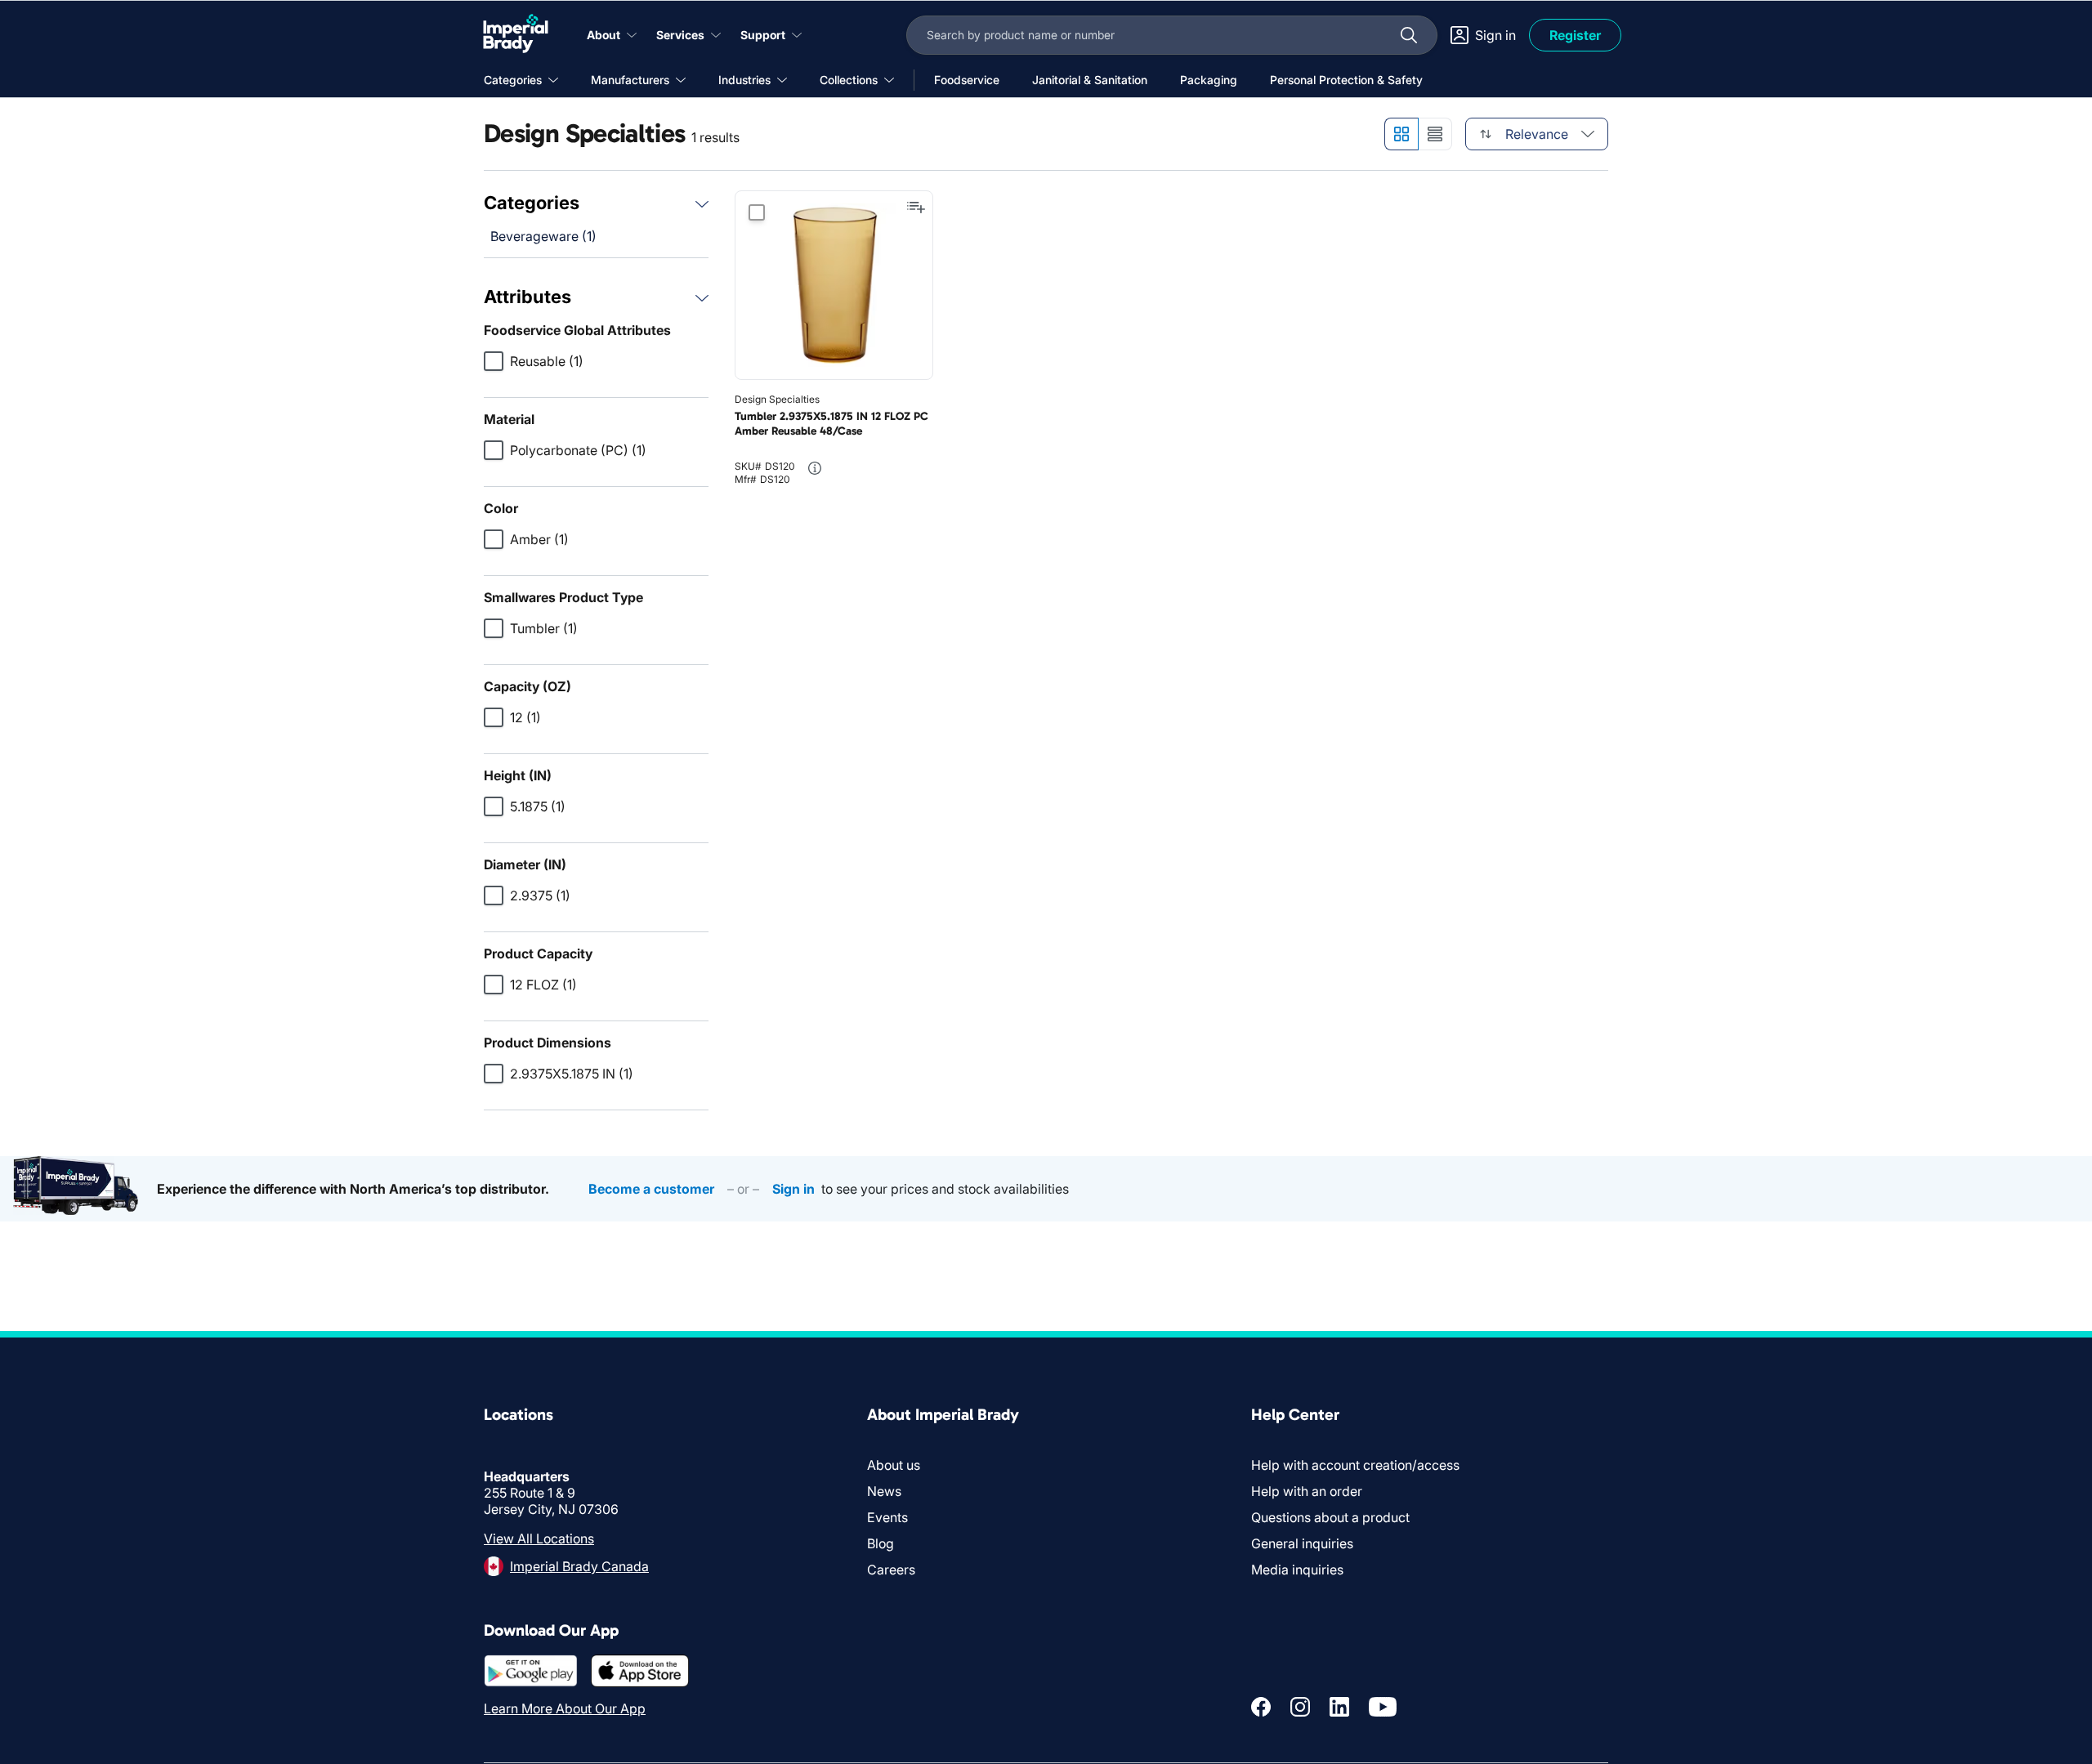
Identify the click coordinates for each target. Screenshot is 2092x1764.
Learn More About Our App (565, 1708)
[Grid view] (1401, 134)
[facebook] (1261, 1707)
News (884, 1491)
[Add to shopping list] (916, 208)
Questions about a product (1330, 1517)
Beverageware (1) (543, 236)
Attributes (527, 297)
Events (887, 1517)
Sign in (793, 1189)
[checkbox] (494, 361)
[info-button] (815, 468)
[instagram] (1300, 1707)
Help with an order (1307, 1491)
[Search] (1409, 35)
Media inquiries (1297, 1570)
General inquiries (1302, 1543)
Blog (881, 1543)
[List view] (1435, 134)
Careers (891, 1570)
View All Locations (539, 1538)
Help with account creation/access (1355, 1465)
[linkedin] (1339, 1707)
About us (894, 1465)
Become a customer (651, 1189)
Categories (532, 203)
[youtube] (1383, 1707)
